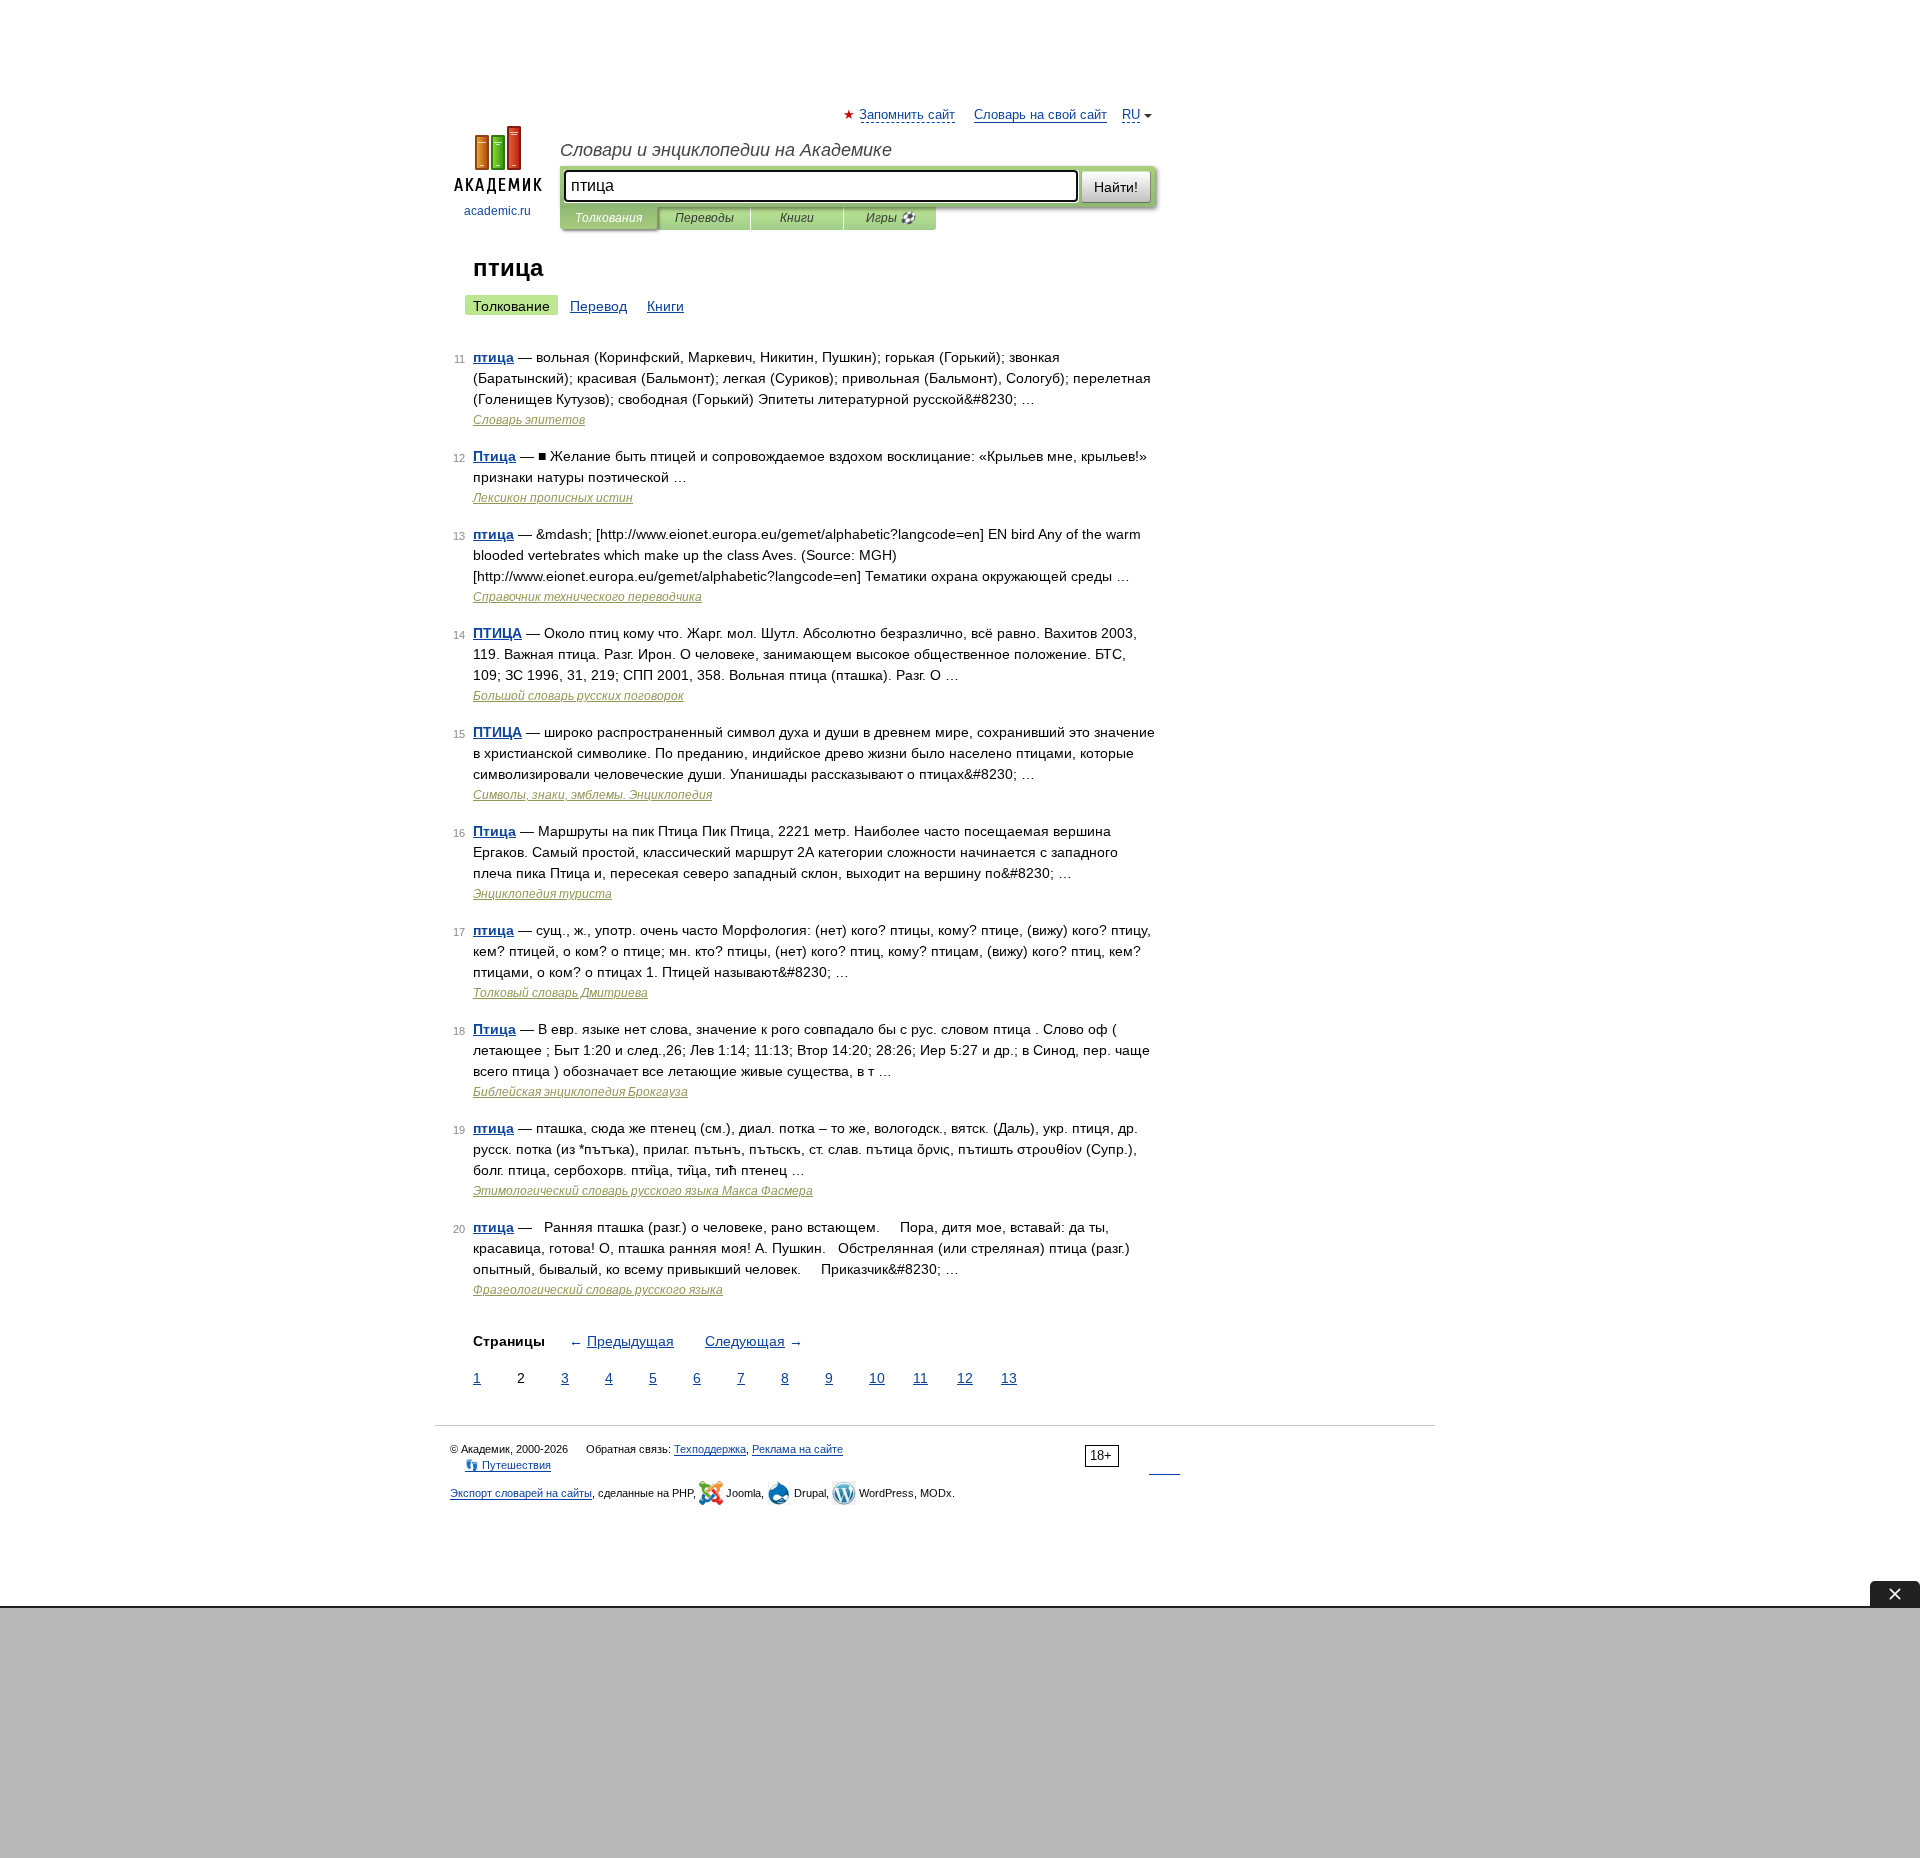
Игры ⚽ (890, 218)
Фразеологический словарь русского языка (598, 1290)
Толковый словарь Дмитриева (560, 993)
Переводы (704, 218)
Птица (494, 456)
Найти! (1116, 187)
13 (1009, 1378)
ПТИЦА (497, 633)
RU (1131, 115)
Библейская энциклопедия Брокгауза (580, 1092)
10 (877, 1378)
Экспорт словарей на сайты (521, 1493)
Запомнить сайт (908, 115)
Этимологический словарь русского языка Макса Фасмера (643, 1191)
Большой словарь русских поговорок (578, 696)
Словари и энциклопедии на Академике (726, 150)
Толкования (608, 218)
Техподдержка (710, 1449)
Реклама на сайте (797, 1449)
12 (965, 1378)
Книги (797, 218)
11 (920, 1378)
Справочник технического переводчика (587, 597)
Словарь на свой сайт (1040, 115)
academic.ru (497, 211)
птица (493, 357)
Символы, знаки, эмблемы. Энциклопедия (592, 795)
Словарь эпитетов (529, 420)
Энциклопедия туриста (542, 894)
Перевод (598, 306)
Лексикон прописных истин (553, 498)
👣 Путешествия (508, 1465)
